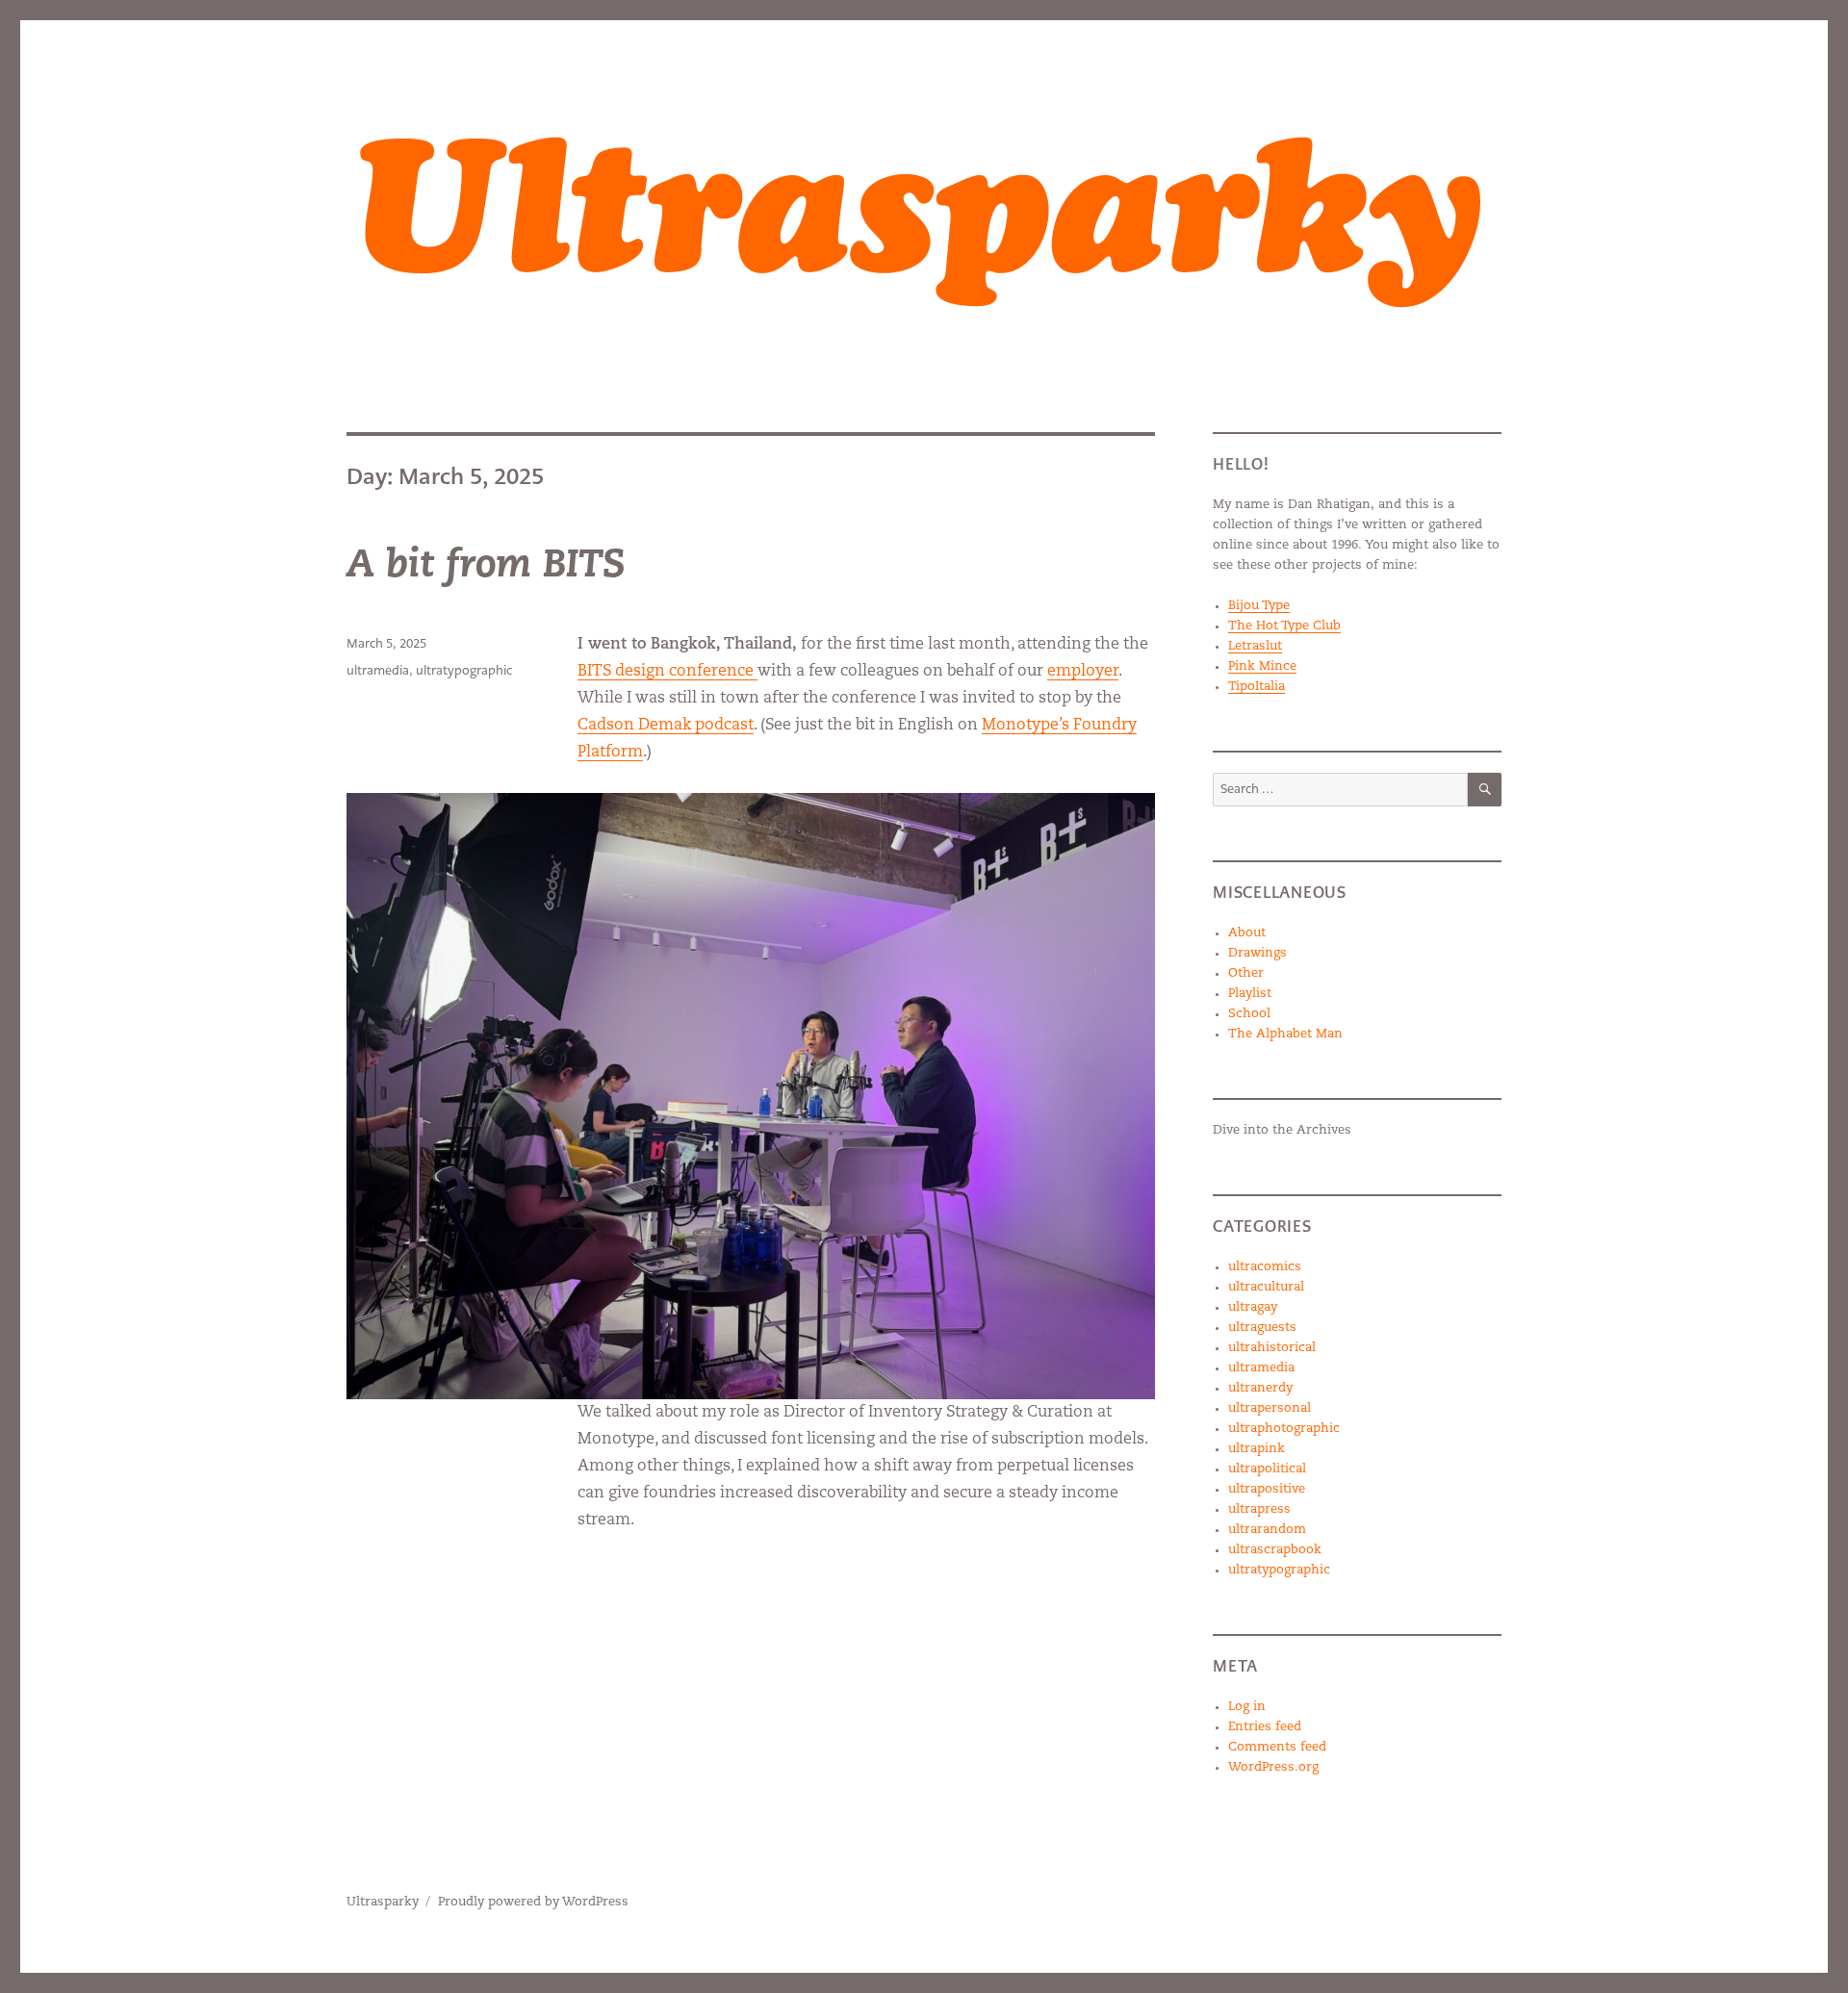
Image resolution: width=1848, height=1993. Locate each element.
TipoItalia (1257, 687)
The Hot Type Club (1284, 626)
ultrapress (1259, 1509)
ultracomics (1265, 1267)
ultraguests (1262, 1328)
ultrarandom (1267, 1530)
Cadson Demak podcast (666, 726)
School (1249, 1014)
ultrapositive (1267, 1489)
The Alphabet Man (1285, 1034)
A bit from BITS (486, 567)
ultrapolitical (1267, 1469)
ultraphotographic (1284, 1429)
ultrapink (1257, 1449)
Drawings (1258, 953)
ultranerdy (1260, 1388)
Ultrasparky (383, 1902)
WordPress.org (1273, 1767)
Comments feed (1277, 1747)
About (1247, 933)
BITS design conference (667, 672)
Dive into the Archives (1282, 1130)
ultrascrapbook (1275, 1550)
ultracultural (1266, 1287)
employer (1083, 672)
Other (1246, 973)
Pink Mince (1262, 666)
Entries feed (1265, 1727)
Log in (1247, 1707)
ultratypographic (464, 670)
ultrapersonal (1270, 1408)
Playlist (1250, 994)
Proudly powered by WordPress (533, 1902)
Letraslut (1255, 646)
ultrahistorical (1272, 1348)
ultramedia (378, 670)
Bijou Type (1259, 606)
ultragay (1253, 1307)
